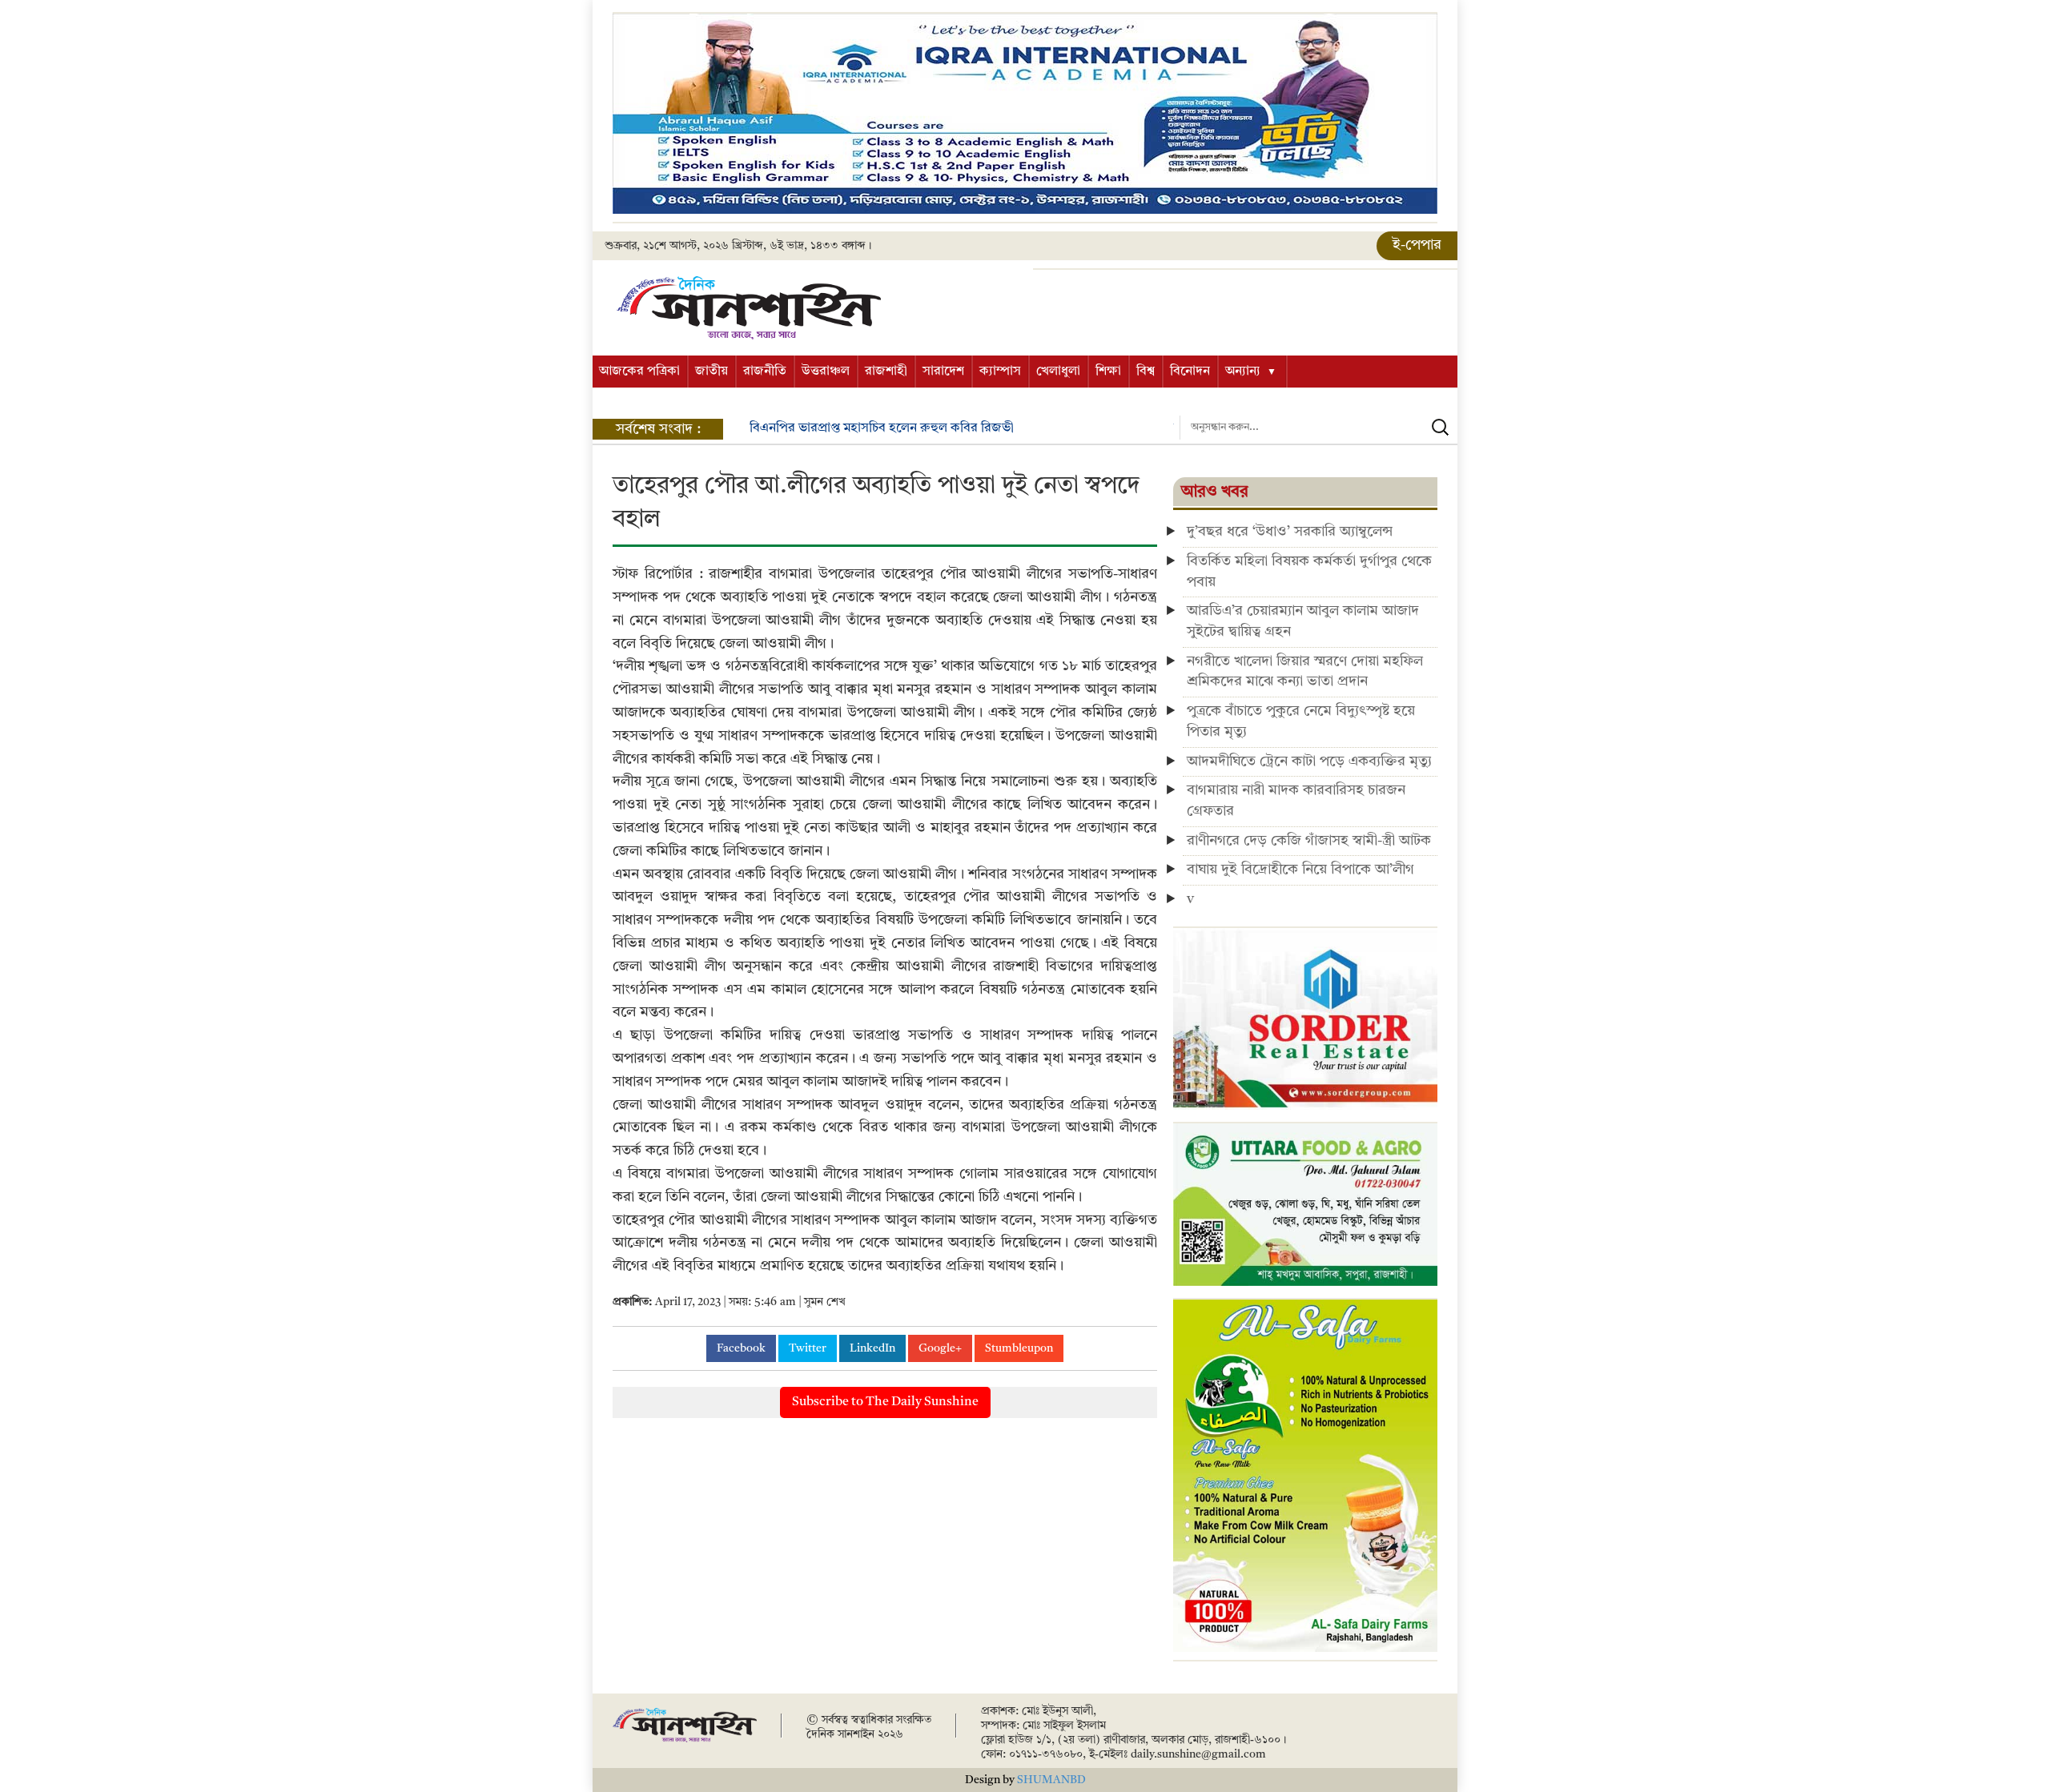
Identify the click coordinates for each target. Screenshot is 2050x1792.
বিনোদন (1190, 372)
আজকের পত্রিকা (639, 372)
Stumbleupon (1019, 1348)
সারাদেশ (943, 372)
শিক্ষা (1108, 372)
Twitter (808, 1348)
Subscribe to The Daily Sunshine (885, 1402)
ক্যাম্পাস (1000, 372)
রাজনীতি (765, 372)
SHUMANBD (1051, 1780)
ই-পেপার (1417, 245)
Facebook (741, 1348)
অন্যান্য (1243, 372)
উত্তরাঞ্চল (826, 372)
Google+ (940, 1348)
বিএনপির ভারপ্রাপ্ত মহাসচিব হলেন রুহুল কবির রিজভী (882, 428)
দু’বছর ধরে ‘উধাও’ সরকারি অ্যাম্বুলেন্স (1290, 532)
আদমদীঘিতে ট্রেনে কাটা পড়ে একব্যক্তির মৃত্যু (1309, 761)
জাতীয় (711, 372)
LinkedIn (872, 1348)
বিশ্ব (1146, 372)
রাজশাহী (886, 372)
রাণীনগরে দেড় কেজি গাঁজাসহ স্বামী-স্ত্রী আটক (1309, 841)
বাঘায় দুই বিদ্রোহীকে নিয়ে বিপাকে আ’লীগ (1300, 870)
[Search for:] (1318, 428)
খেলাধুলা (1058, 372)
